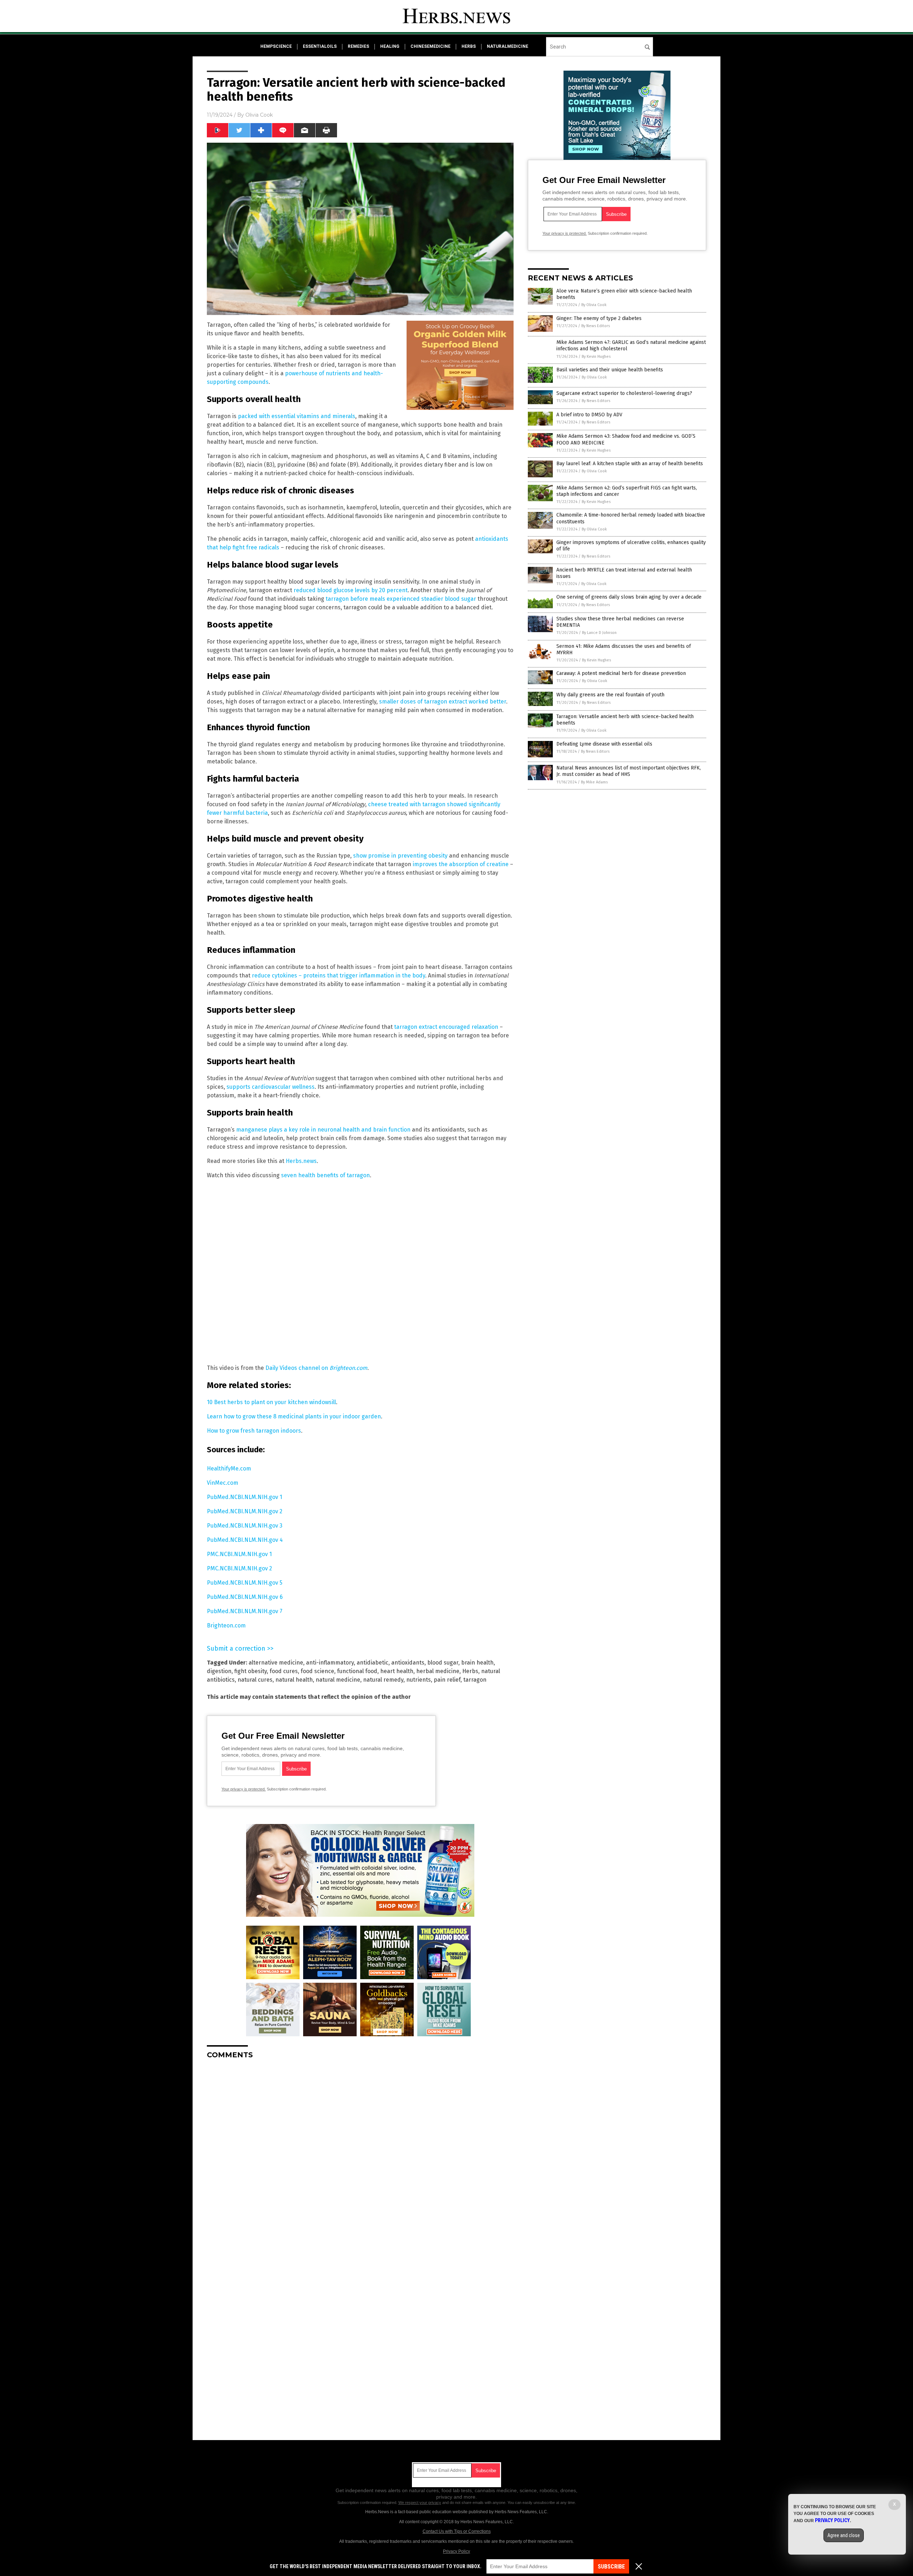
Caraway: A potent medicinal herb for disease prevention (621, 673)
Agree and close (844, 2535)
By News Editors (596, 326)
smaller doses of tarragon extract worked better (443, 702)
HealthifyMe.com (229, 1469)
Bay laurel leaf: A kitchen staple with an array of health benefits (630, 464)
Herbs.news (301, 1161)
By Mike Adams (594, 782)
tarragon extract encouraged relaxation (446, 1027)
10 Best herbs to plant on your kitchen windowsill (271, 1402)
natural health (294, 1680)
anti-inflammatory (330, 1663)
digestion (219, 1671)
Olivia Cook (259, 115)
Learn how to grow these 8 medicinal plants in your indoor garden (294, 1416)
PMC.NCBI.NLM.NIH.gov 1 (239, 1554)
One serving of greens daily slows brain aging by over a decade (629, 597)
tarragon (475, 1680)
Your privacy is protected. (244, 1789)
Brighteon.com (226, 1625)
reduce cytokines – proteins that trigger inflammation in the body (338, 975)
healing (390, 46)
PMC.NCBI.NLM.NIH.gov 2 (239, 1568)
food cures (284, 1671)
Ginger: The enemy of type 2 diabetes (599, 318)
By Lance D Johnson (599, 633)
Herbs (470, 1671)
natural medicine (338, 1680)
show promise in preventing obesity (400, 856)
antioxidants (408, 1663)
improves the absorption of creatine (461, 864)
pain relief (447, 1680)
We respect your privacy (420, 2503)
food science (317, 1671)
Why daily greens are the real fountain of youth (610, 695)
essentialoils (320, 46)
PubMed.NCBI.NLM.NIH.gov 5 (245, 1583)
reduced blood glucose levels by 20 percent (351, 590)
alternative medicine (276, 1663)
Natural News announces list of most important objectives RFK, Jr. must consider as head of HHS (629, 771)
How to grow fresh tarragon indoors (254, 1431)
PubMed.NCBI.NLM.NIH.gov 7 (245, 1611)
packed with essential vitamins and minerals (297, 416)
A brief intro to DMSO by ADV (589, 415)
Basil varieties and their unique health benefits (610, 370)
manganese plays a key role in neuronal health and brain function (323, 1130)
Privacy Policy (456, 2551)
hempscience (276, 46)
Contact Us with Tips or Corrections (457, 2531)
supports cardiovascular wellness (271, 1087)
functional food (357, 1671)
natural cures (255, 1680)
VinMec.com (223, 1483)
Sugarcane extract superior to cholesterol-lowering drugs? (624, 393)
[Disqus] (360, 2154)
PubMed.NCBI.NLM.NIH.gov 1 (244, 1497)
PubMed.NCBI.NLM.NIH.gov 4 (245, 1540)
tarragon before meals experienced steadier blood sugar (401, 599)
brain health (477, 1663)
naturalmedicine (507, 46)
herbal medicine (438, 1671)
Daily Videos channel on (316, 1368)
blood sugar (443, 1663)
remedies (358, 46)
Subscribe (611, 2567)
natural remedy (383, 1680)
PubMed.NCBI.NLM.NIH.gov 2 (245, 1511)
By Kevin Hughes (596, 357)
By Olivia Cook (594, 305)
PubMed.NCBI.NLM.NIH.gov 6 (245, 1597)
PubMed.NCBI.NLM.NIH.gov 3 (245, 1526)
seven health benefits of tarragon (325, 1175)
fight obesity (251, 1671)
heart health (397, 1671)
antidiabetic (373, 1663)
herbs (469, 46)
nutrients (419, 1680)
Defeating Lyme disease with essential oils (604, 744)
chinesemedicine (430, 46)
